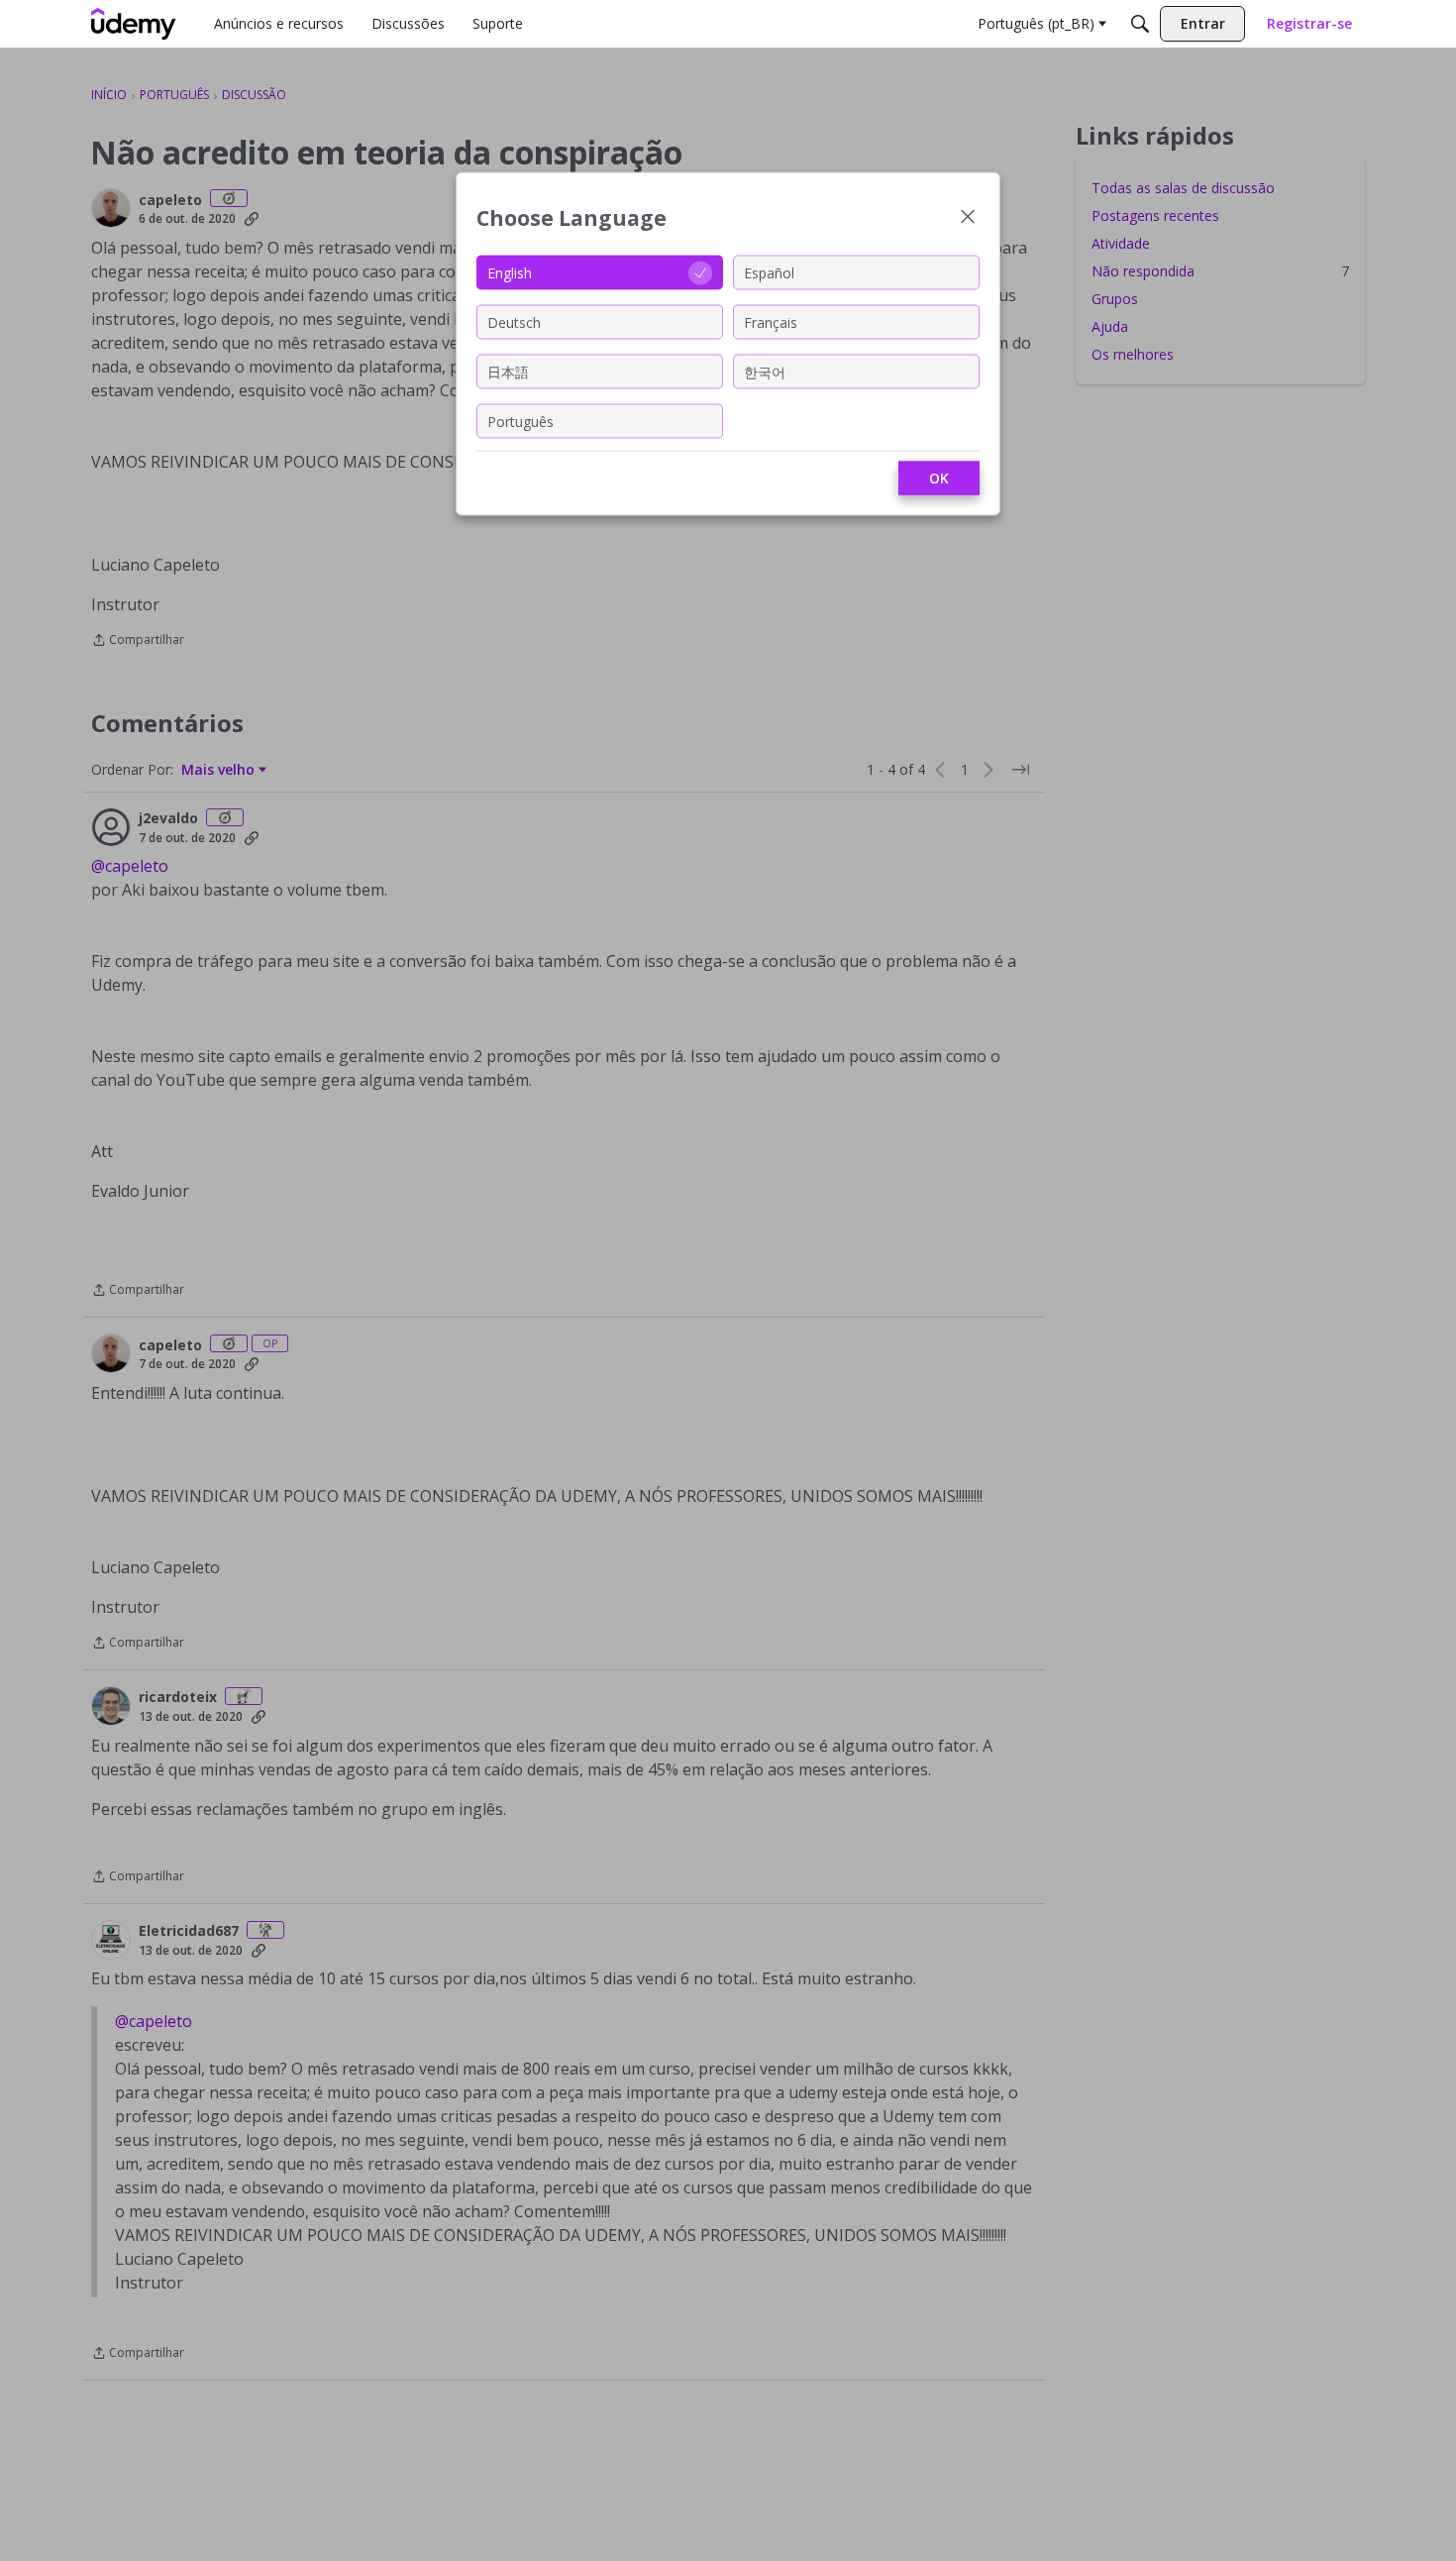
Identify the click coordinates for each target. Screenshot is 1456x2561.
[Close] (968, 218)
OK (939, 478)
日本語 (508, 371)
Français (771, 321)
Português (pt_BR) (1036, 23)
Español (769, 272)
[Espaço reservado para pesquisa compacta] (1140, 24)
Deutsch (514, 321)
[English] (134, 24)
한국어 (765, 371)
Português (520, 421)
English (510, 272)
